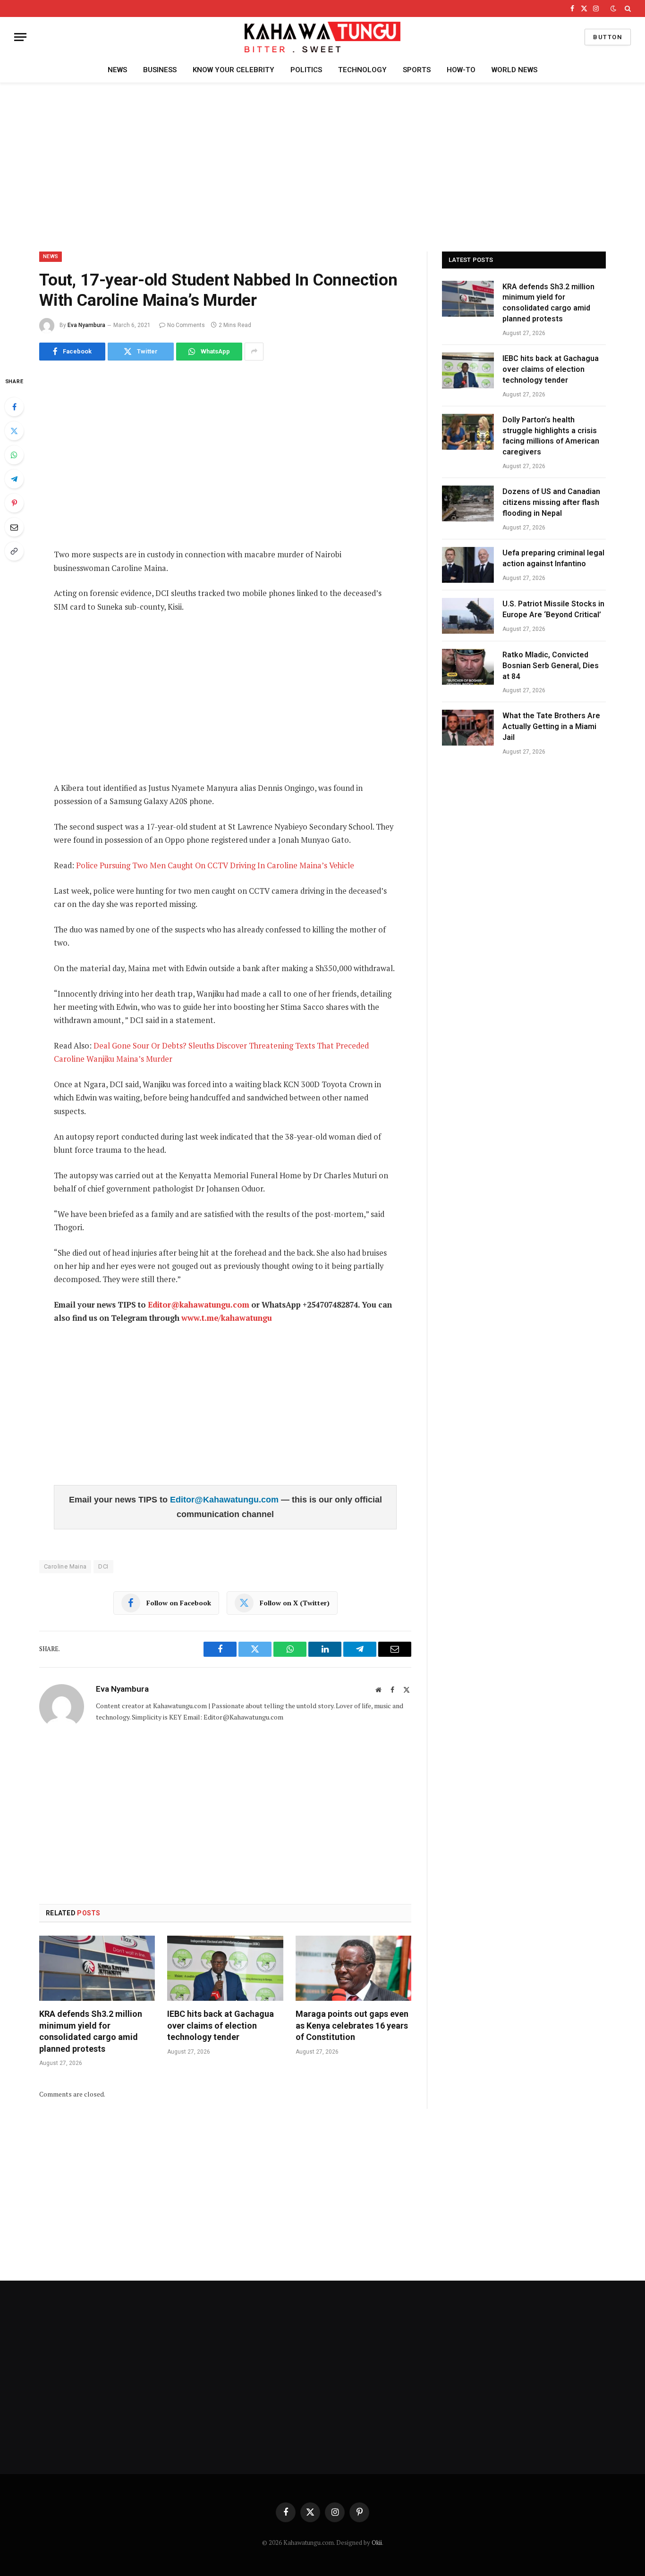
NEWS (117, 70)
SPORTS (417, 70)
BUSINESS (160, 70)
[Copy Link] (14, 551)
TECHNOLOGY (362, 70)
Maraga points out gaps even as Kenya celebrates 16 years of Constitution (352, 2025)
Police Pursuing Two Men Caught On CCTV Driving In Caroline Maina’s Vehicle (215, 865)
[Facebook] (14, 407)
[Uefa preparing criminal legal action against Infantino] (468, 565)
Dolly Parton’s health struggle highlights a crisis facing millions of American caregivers (551, 436)
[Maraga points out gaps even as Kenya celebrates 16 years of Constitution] (353, 1968)
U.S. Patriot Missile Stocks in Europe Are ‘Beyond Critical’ (553, 609)
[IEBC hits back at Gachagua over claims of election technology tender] (225, 1968)
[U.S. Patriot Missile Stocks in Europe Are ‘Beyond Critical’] (468, 616)
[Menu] (20, 37)
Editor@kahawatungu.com (199, 1305)
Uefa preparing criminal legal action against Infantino (553, 558)
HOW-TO (461, 70)
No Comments (186, 325)
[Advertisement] (322, 166)
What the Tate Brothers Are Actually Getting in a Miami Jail (551, 726)
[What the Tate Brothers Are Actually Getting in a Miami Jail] (468, 728)
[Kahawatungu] (322, 37)
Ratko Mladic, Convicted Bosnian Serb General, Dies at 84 (551, 666)
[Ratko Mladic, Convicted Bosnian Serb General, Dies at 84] (468, 667)
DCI (103, 1566)
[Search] (627, 8)
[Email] (14, 527)
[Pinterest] (14, 503)
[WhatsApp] (14, 455)
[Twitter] (14, 431)
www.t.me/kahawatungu (227, 1318)
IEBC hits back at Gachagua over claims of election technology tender (221, 2025)
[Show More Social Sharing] (254, 352)
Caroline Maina (65, 1566)
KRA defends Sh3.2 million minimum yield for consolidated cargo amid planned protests (91, 2031)
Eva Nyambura (86, 325)
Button (608, 37)
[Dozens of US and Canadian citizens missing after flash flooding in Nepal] (468, 503)
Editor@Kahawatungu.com (225, 1500)
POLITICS (306, 70)
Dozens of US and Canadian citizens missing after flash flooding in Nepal (551, 502)
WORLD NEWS (514, 70)
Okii (377, 2542)
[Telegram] (14, 479)
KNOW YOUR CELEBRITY (233, 70)
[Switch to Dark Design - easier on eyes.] (613, 8)
